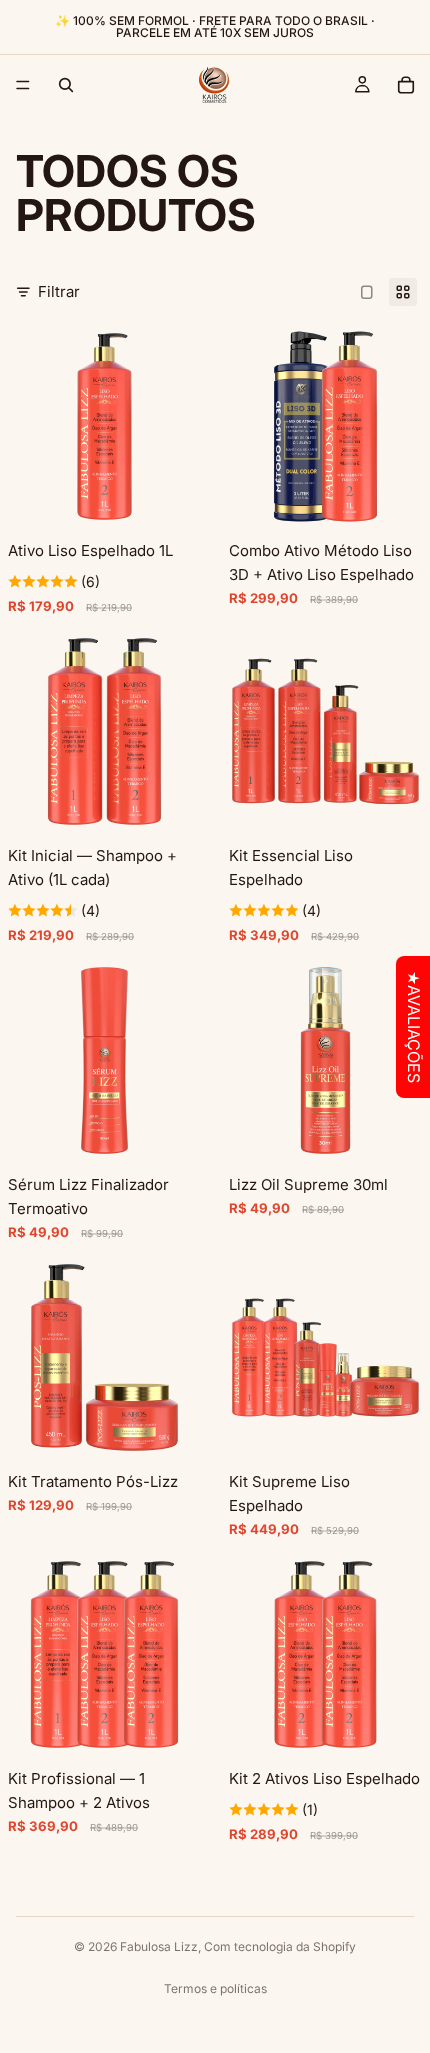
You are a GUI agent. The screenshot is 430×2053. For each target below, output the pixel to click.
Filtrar (59, 291)
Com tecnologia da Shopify (280, 1946)
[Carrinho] (406, 85)
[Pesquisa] (66, 85)
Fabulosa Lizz (159, 1946)
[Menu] (23, 85)
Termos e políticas (215, 1988)
